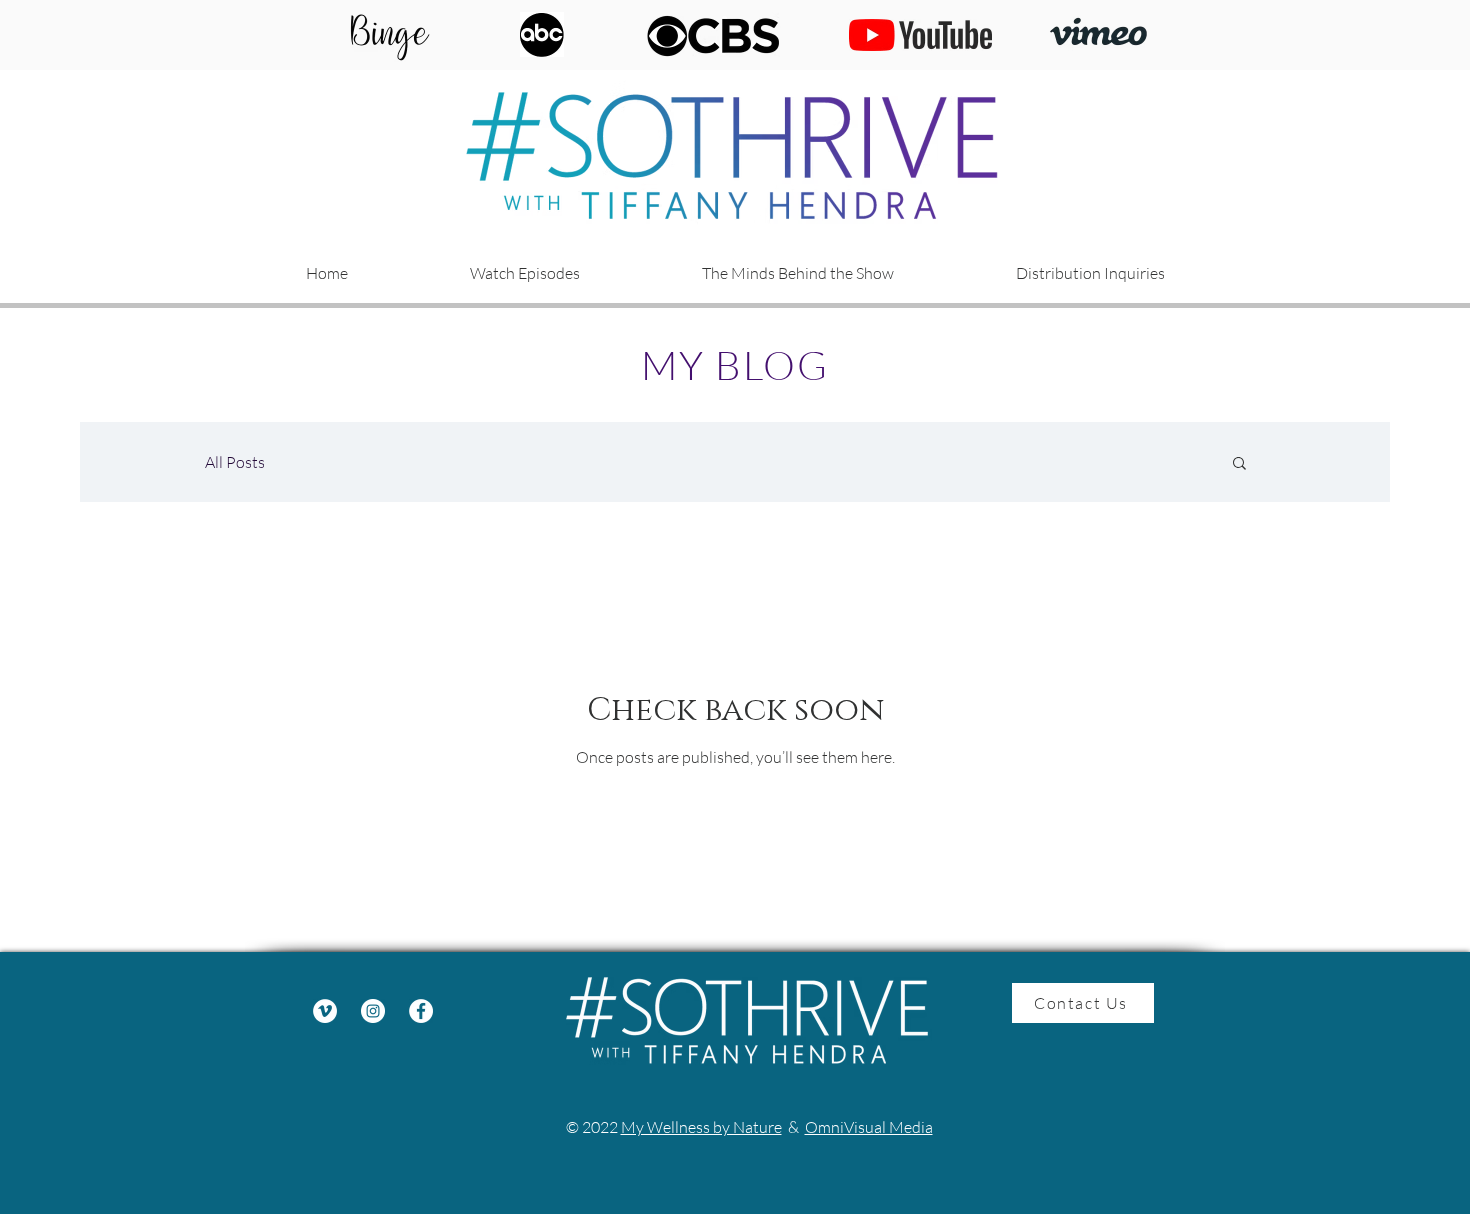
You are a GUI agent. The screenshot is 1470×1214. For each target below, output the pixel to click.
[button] (798, 273)
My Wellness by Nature (701, 1127)
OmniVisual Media (869, 1127)
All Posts (235, 462)
